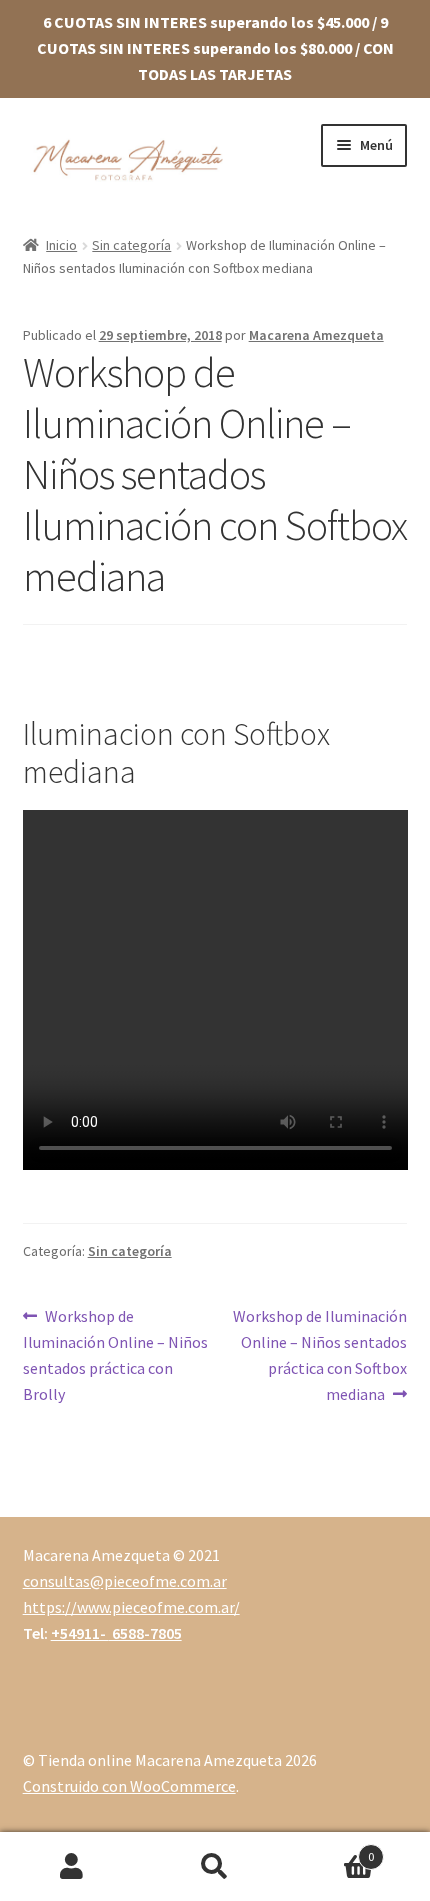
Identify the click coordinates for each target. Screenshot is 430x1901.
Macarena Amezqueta (316, 335)
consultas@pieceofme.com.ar (125, 1581)
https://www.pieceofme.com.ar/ (131, 1607)
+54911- (116, 1633)
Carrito (331, 1849)
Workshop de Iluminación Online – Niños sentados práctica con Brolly (115, 1354)
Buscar (214, 1867)
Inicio (61, 245)
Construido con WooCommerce (129, 1786)
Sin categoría (131, 245)
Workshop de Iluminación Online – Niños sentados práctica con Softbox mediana (319, 1354)
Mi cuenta (71, 1867)
